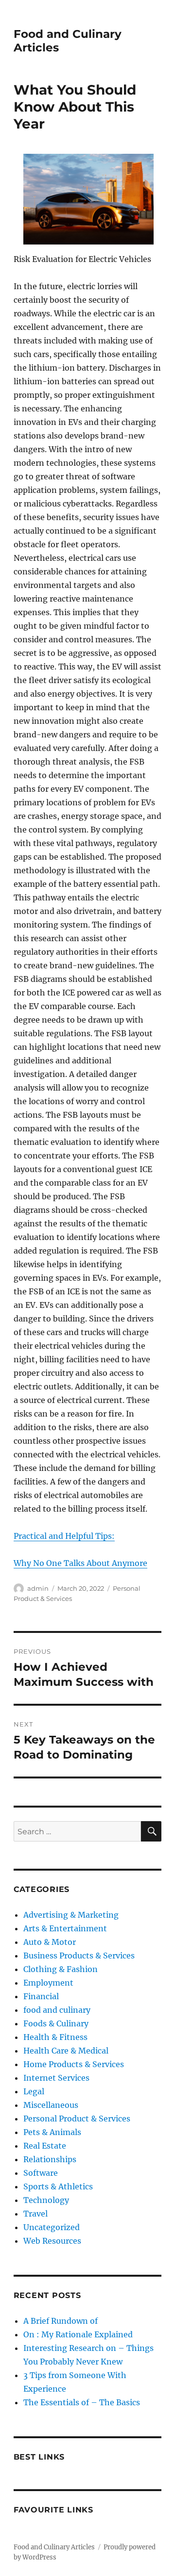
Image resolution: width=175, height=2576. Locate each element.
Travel (35, 2214)
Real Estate (45, 2146)
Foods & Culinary (56, 2023)
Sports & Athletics (58, 2186)
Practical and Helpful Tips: (64, 1536)
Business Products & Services (79, 1956)
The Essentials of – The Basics (82, 2402)
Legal (34, 2091)
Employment (48, 1983)
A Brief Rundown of (61, 2321)
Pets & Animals (52, 2132)
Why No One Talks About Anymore (80, 1563)
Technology (46, 2200)
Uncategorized (52, 2227)
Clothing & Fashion (61, 1969)
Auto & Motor (50, 1942)
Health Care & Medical (66, 2051)
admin (38, 1588)
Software (41, 2173)
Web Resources (52, 2241)
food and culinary (57, 2010)
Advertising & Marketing (71, 1915)
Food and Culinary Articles (54, 2547)
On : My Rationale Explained (78, 2334)
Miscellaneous (51, 2105)
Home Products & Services (74, 2064)
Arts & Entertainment (65, 1928)
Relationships (50, 2159)
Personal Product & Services (77, 2119)
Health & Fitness (55, 2037)
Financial (41, 1996)
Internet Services (56, 2078)
